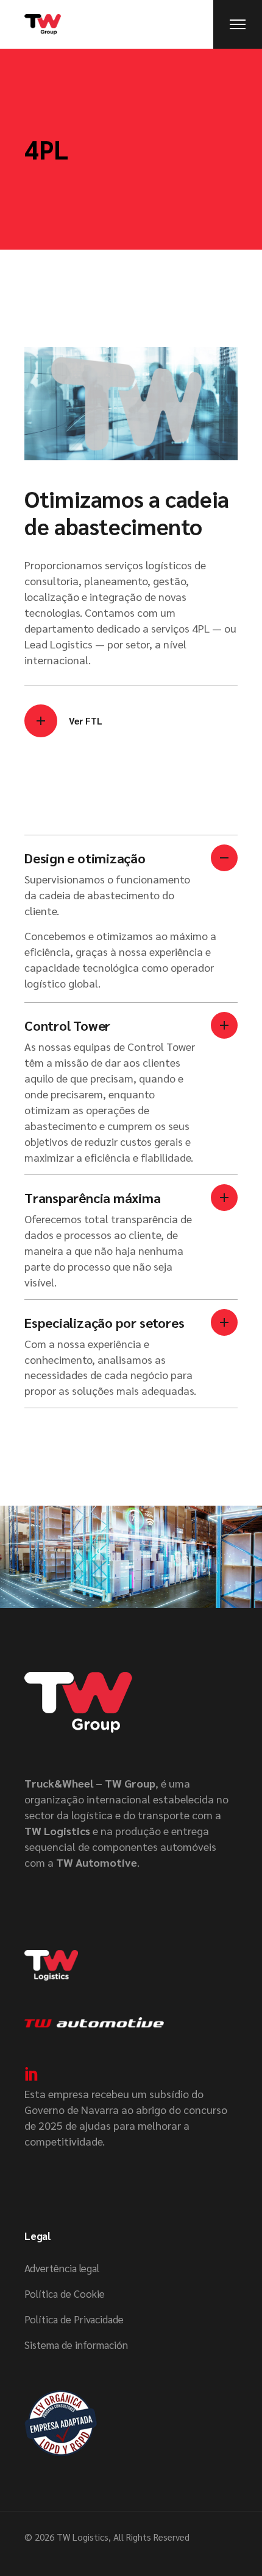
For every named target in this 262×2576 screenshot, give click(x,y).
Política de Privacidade (74, 2319)
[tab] (131, 881)
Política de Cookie (65, 2293)
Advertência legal (62, 2268)
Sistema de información (76, 2345)
